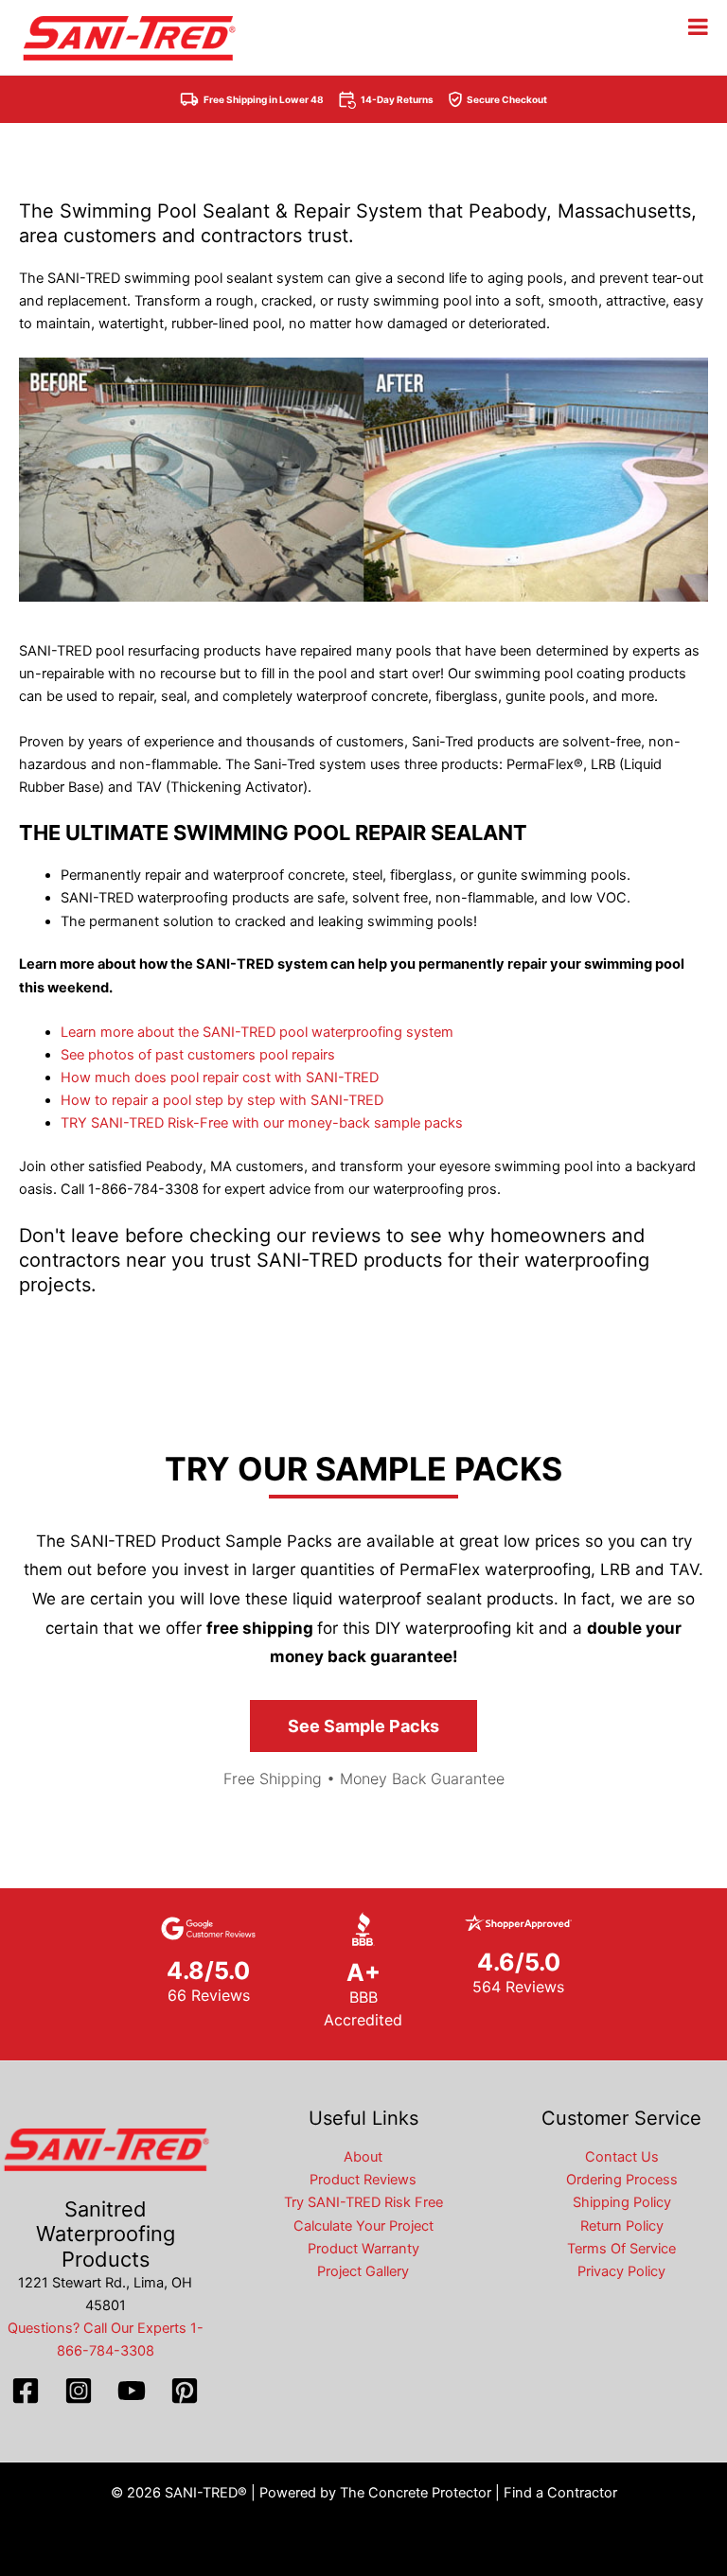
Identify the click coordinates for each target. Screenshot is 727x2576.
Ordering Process (622, 2180)
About (363, 2157)
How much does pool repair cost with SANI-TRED (220, 1078)
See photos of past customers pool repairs (198, 1055)
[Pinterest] (185, 2391)
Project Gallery (363, 2271)
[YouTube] (132, 2391)
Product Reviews (363, 2180)
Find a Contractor (560, 2493)
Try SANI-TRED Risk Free (363, 2202)
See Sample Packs (363, 1726)
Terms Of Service (621, 2249)
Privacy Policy (621, 2271)
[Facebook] (26, 2391)
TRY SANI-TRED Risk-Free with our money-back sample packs (262, 1123)
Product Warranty (363, 2249)
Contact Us (622, 2157)
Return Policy (622, 2226)
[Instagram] (79, 2391)
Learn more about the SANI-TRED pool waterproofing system (257, 1032)
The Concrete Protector (416, 2493)
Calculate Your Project (363, 2226)
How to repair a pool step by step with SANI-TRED (222, 1100)
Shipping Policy (622, 2202)
